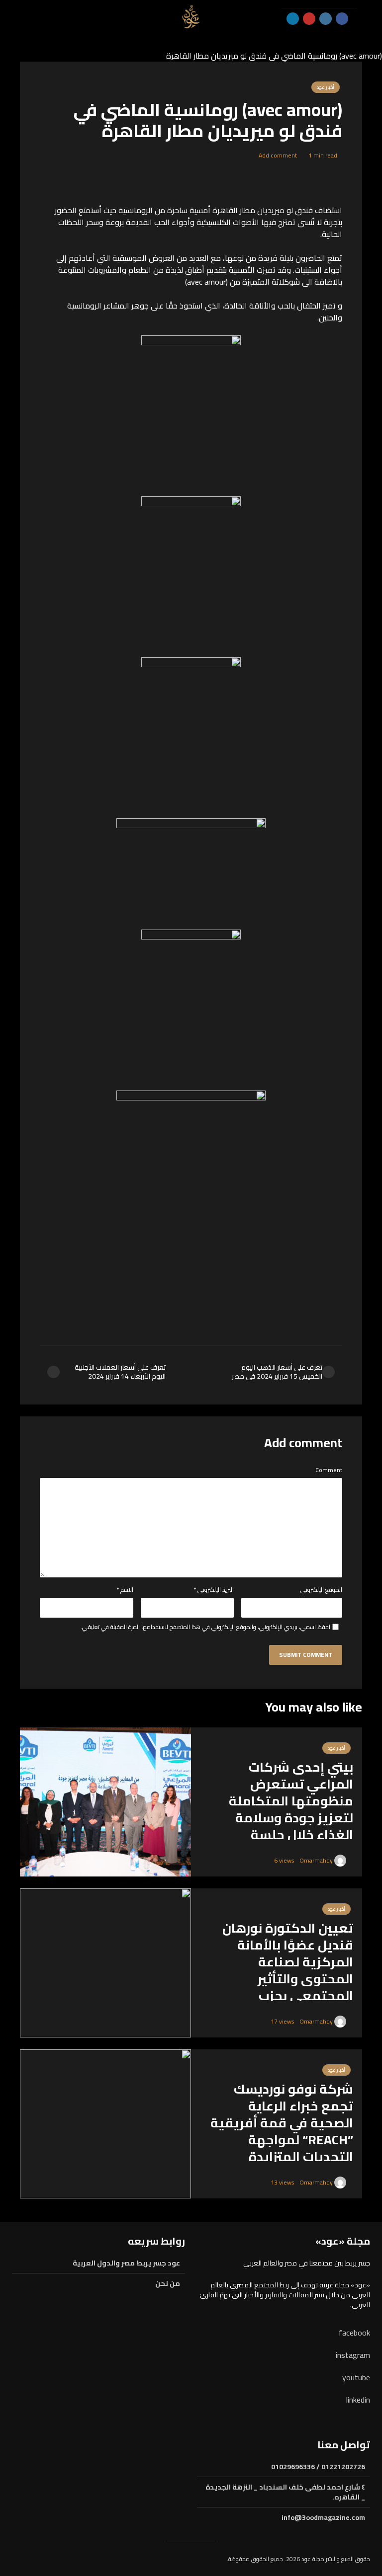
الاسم (125, 1590)
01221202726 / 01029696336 (318, 2467)
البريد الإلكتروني (214, 1590)
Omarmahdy (317, 1860)
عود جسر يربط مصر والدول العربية (126, 2264)
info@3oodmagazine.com (323, 2517)
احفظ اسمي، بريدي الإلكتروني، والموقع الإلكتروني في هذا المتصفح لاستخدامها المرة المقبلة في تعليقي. (205, 1627)
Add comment (278, 155)
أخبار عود (326, 87)
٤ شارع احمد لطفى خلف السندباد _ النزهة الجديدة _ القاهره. (285, 2492)
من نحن (168, 2283)
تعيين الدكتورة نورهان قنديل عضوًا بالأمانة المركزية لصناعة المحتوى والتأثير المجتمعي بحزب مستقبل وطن (288, 1970)
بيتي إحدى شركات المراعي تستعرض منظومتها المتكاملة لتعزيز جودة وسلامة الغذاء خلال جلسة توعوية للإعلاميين (291, 1809)
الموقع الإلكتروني (321, 1590)
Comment (329, 1470)
